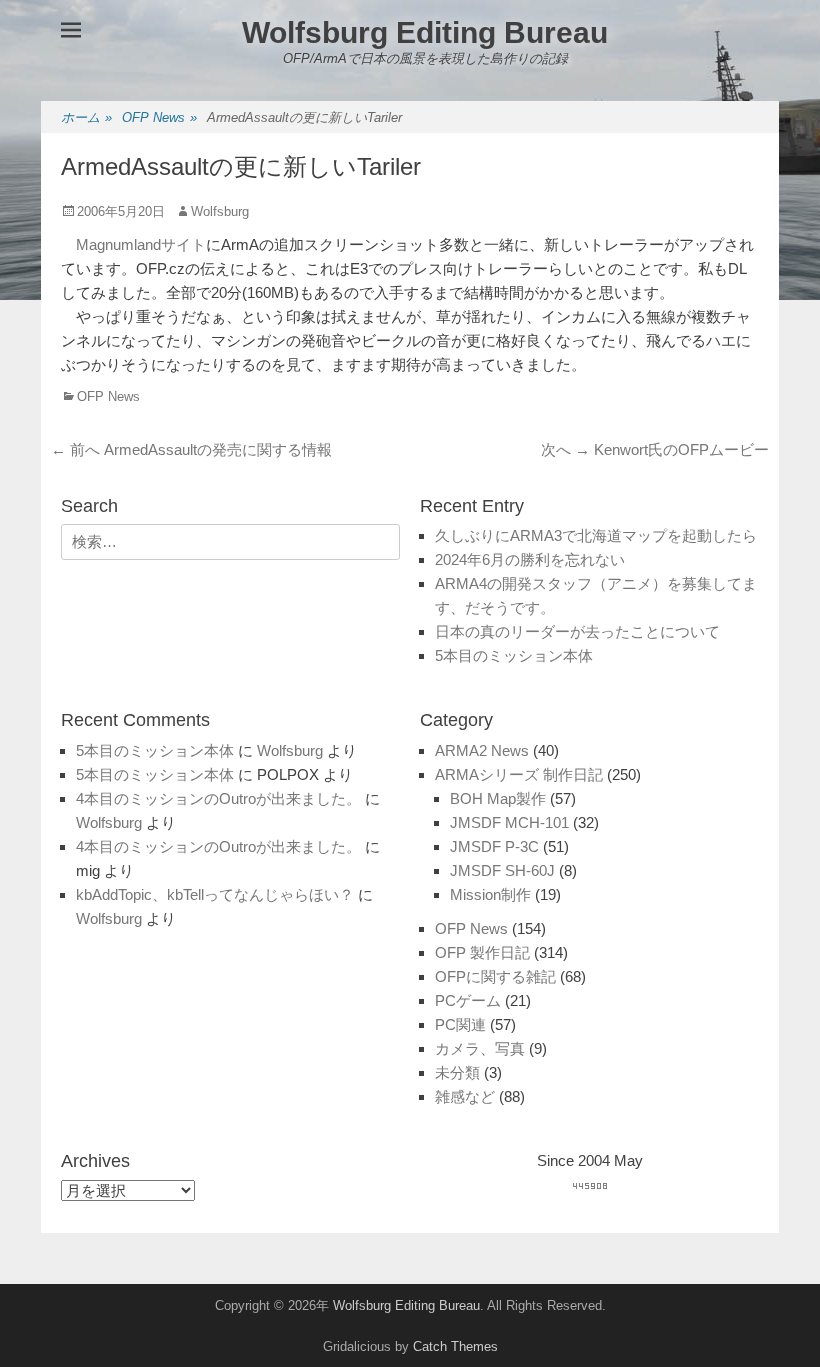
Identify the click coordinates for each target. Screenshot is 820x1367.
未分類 (457, 1072)
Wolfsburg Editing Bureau (425, 32)
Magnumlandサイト (141, 244)
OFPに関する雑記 (495, 976)
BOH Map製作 (498, 798)
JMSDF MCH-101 (509, 822)
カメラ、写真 (480, 1048)
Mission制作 (490, 894)
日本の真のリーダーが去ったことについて (577, 631)
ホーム (86, 117)
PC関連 (460, 1024)
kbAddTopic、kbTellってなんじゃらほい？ (215, 894)
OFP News (159, 117)
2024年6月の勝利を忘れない (530, 559)
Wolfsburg (220, 211)
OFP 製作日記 (482, 952)
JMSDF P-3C (494, 846)
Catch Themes (455, 1346)
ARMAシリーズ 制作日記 (519, 774)
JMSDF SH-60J (502, 870)
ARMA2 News (482, 750)
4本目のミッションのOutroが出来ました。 (218, 798)
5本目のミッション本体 (514, 655)
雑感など (465, 1096)
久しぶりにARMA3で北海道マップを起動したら (596, 535)
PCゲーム (468, 1000)
